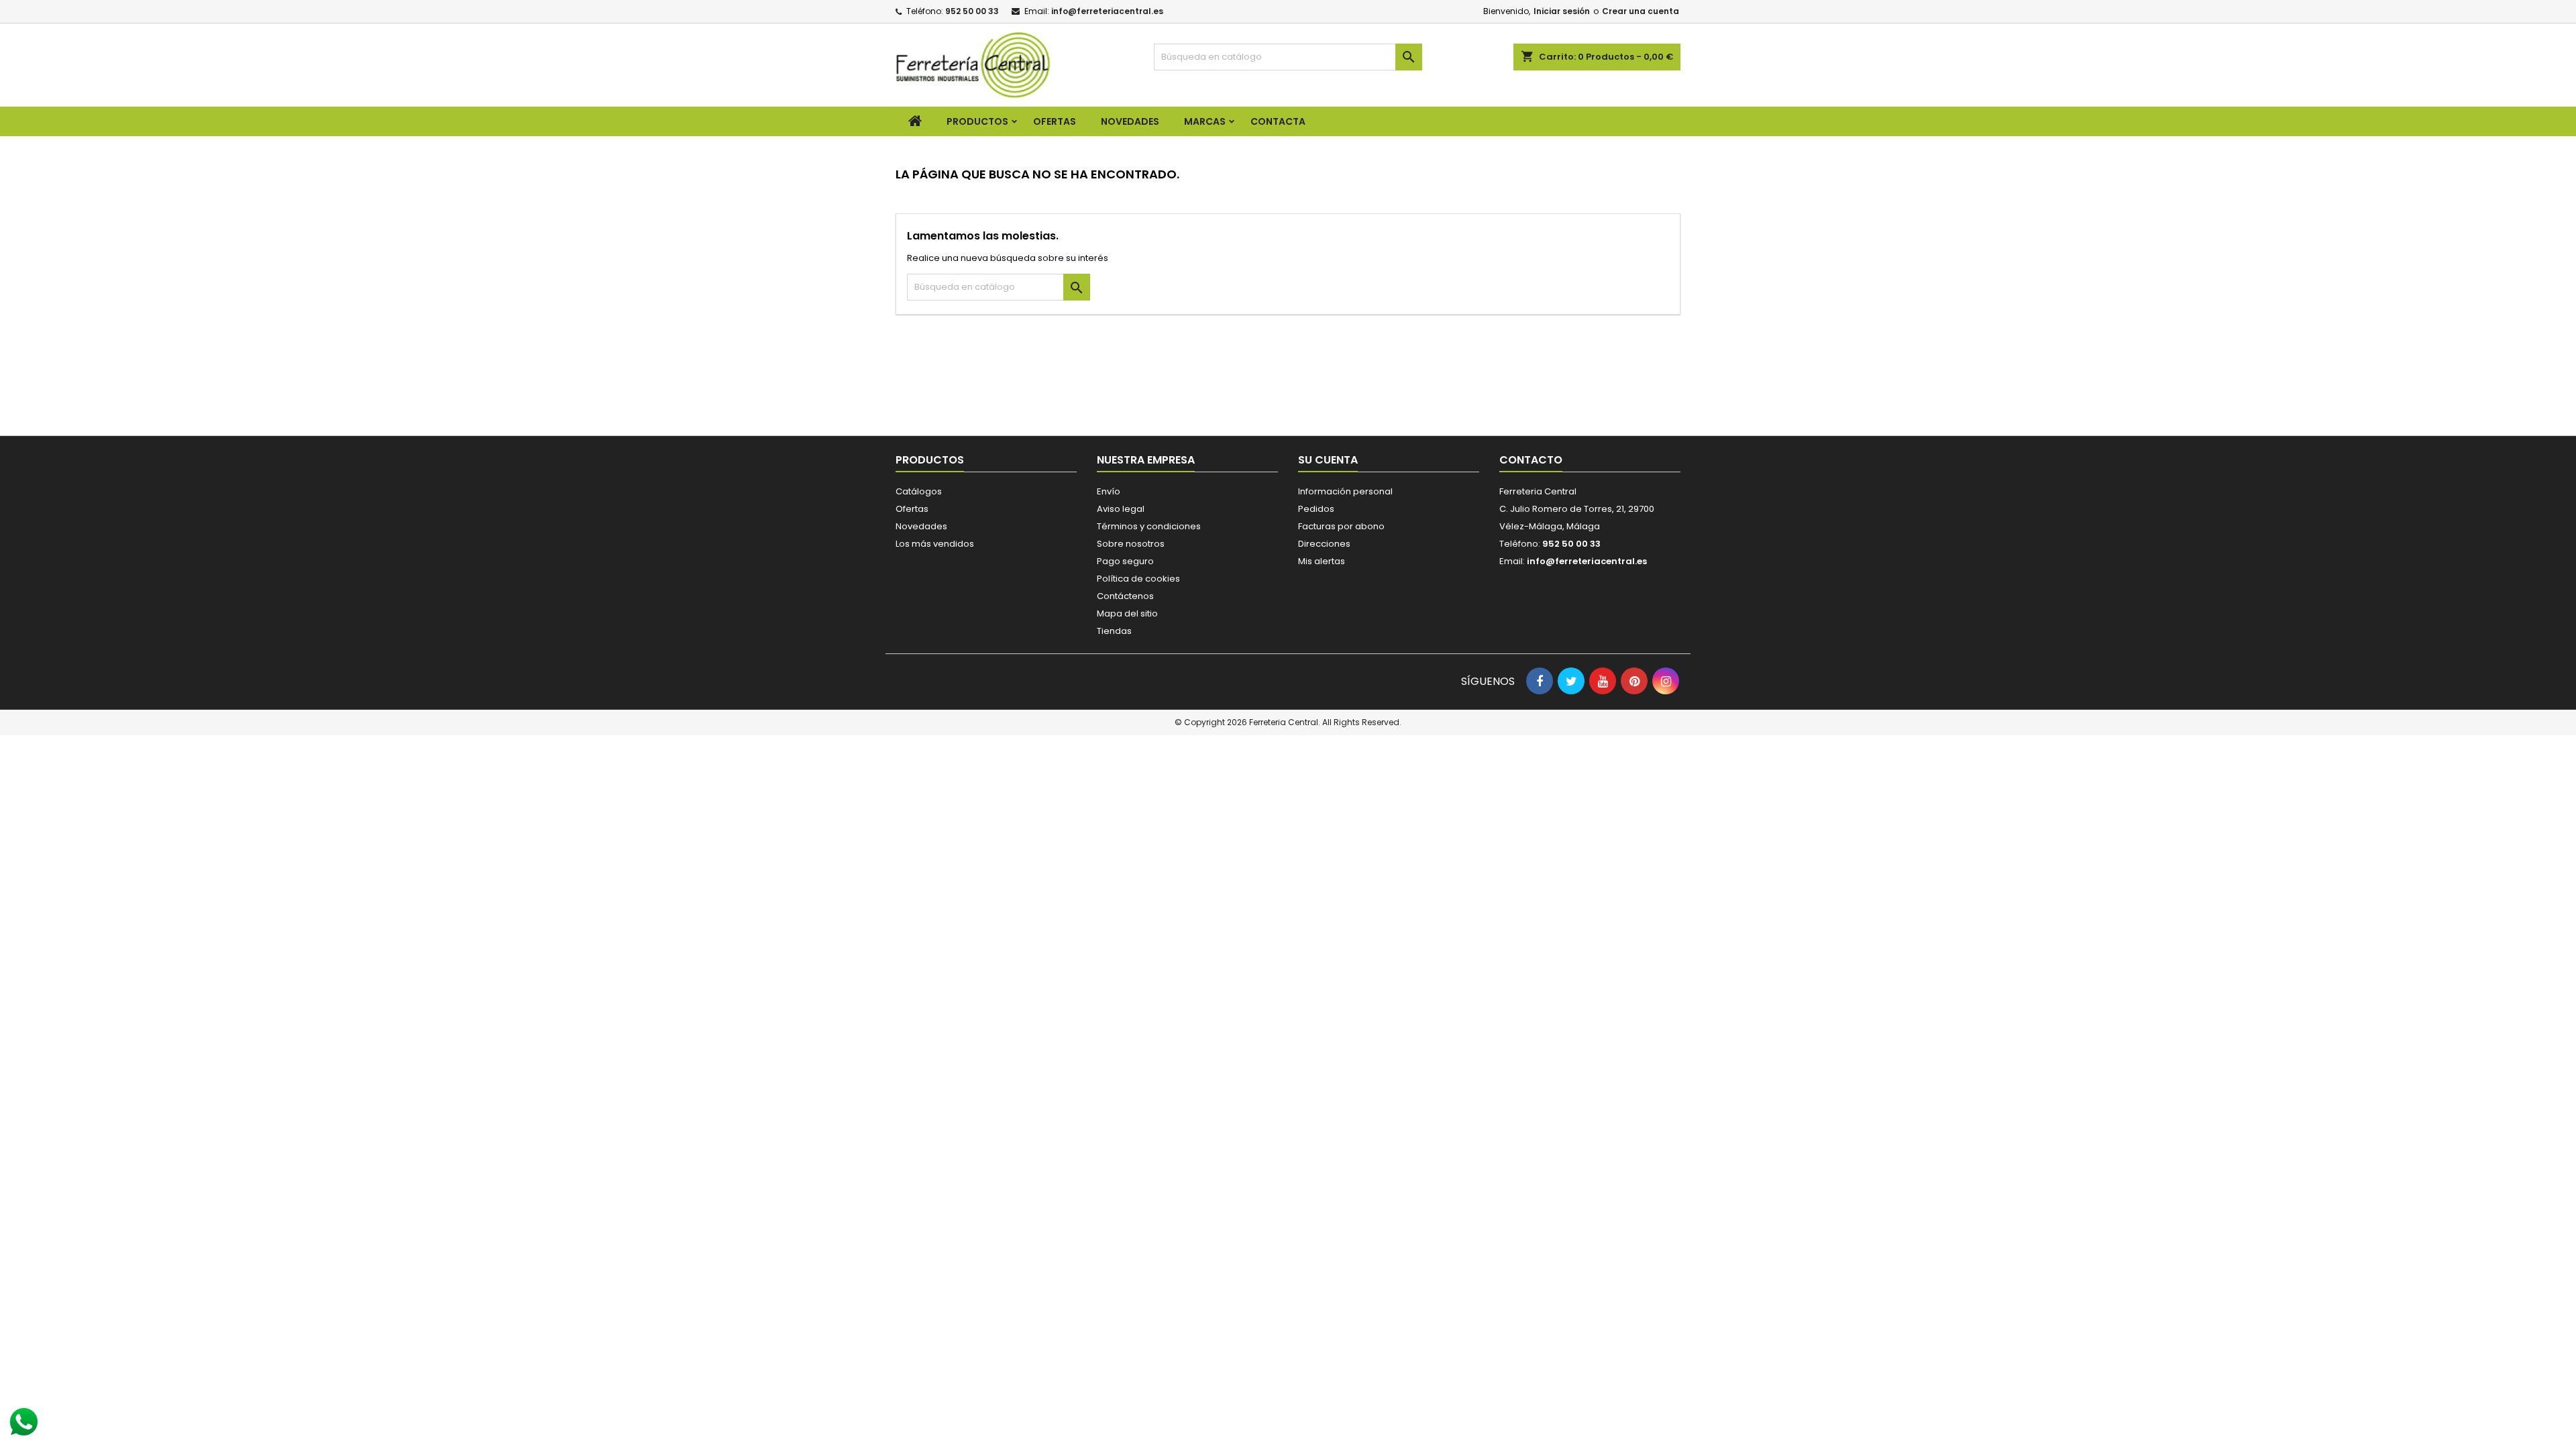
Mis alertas (1322, 561)
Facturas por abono (1341, 526)
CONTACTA (1278, 121)
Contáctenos (1125, 596)
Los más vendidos (935, 544)
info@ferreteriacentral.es (1107, 11)
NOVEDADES (1130, 121)
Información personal (1345, 491)
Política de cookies (1138, 579)
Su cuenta (1328, 460)
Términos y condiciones (1149, 526)
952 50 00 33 (972, 11)
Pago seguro (1125, 561)
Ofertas (912, 509)
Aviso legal (1121, 509)
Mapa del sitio (1127, 613)
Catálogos (919, 491)
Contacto (1531, 460)
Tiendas (1114, 631)
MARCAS (1205, 121)
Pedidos (1316, 509)
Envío (1109, 491)
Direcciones (1324, 544)
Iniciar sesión (1562, 11)
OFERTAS (1055, 121)
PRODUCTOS (977, 121)
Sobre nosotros (1131, 544)
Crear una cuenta (1641, 11)
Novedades (921, 526)
